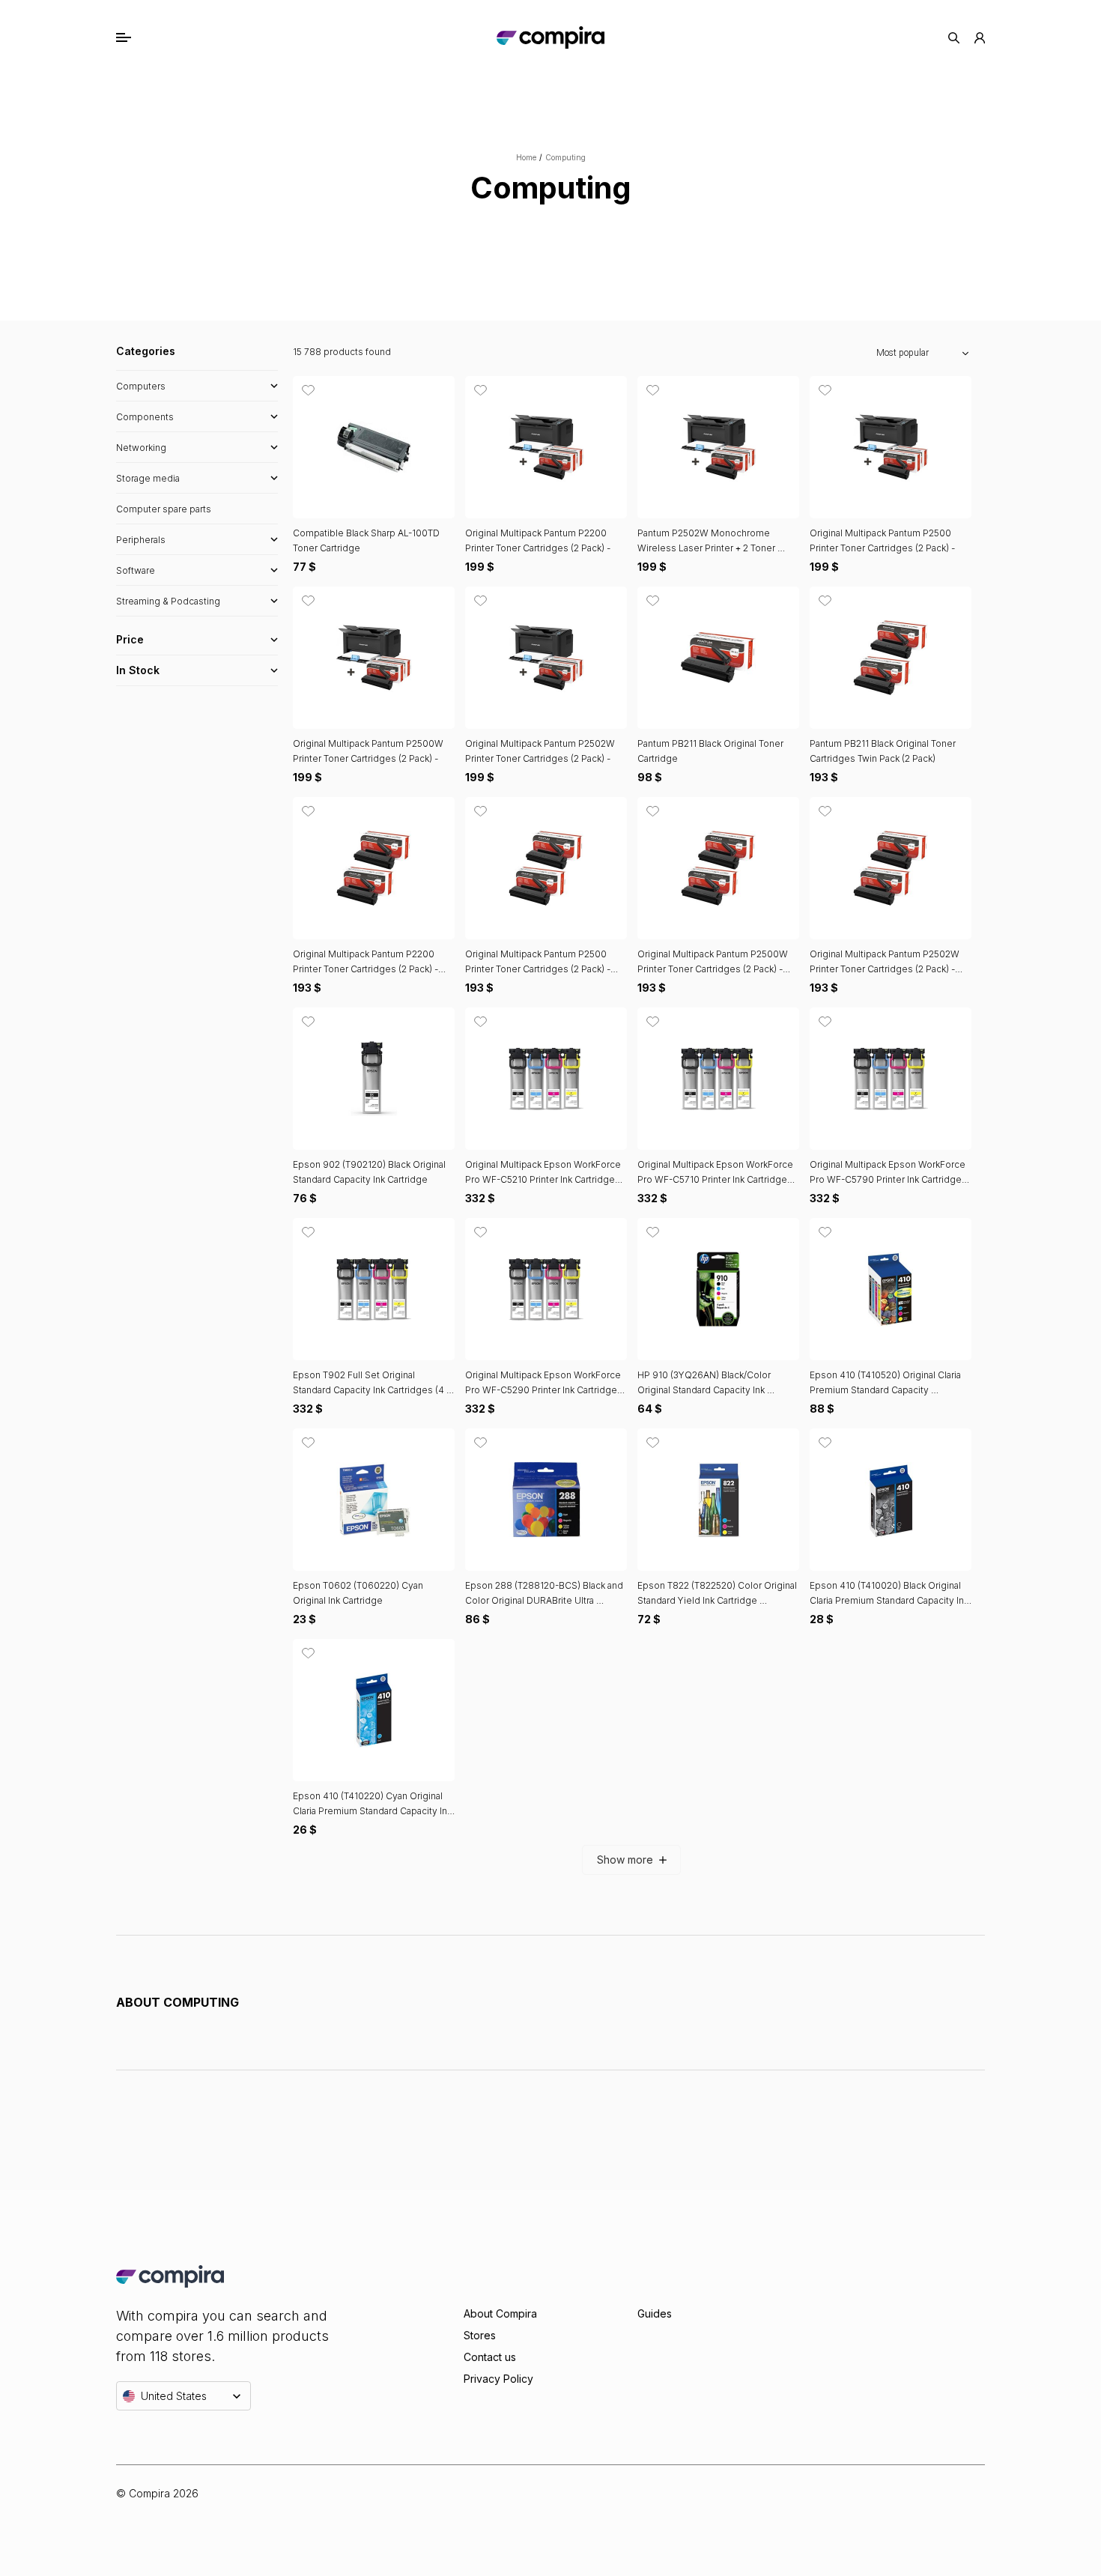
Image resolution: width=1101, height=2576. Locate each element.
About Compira (500, 2313)
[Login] (980, 38)
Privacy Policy (498, 2379)
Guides (655, 2313)
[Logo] (550, 37)
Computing (565, 157)
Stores (480, 2335)
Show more (625, 1860)
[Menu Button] (139, 37)
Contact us (490, 2357)
